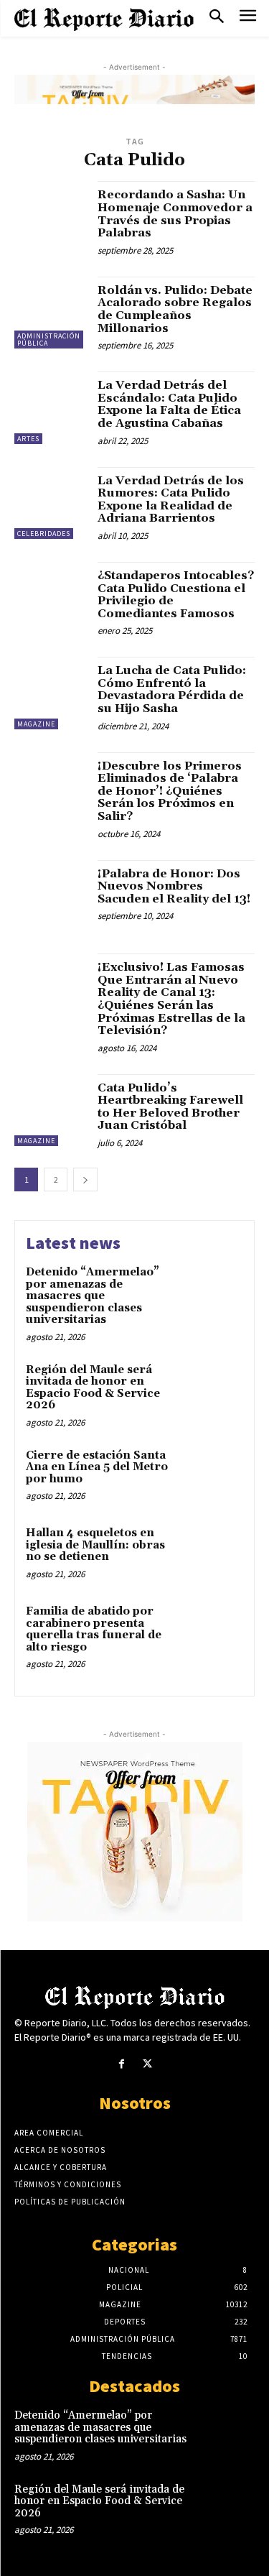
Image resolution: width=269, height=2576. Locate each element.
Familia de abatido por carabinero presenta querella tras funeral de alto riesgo (94, 1629)
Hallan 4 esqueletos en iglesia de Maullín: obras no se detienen (95, 1545)
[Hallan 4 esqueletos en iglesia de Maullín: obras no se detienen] (215, 1553)
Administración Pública (49, 340)
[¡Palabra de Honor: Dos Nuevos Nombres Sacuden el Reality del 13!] (51, 896)
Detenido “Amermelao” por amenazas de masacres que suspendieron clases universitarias (93, 1296)
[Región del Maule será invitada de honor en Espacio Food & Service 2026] (215, 1390)
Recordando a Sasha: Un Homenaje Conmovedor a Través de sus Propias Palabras (175, 214)
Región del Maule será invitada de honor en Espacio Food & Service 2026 (93, 1388)
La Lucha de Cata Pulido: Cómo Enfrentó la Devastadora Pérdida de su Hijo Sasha (172, 689)
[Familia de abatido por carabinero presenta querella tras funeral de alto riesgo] (215, 1631)
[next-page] (85, 1179)
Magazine (36, 724)
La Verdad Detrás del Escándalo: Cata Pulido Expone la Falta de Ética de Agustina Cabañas (169, 404)
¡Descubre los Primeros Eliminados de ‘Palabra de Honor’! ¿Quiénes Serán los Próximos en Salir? (170, 791)
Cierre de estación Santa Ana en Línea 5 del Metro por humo (97, 1467)
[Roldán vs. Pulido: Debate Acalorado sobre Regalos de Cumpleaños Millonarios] (51, 313)
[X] (147, 2064)
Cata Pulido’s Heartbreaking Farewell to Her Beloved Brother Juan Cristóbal (170, 1107)
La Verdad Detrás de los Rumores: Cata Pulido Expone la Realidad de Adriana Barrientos (171, 500)
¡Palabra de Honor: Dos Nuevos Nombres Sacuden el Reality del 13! (174, 886)
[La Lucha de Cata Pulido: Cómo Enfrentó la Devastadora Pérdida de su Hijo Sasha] (51, 693)
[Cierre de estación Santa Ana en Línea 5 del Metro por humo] (215, 1476)
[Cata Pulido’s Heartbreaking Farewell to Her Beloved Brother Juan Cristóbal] (51, 1111)
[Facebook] (122, 2064)
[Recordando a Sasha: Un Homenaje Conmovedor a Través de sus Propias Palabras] (51, 217)
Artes (28, 439)
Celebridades (44, 534)
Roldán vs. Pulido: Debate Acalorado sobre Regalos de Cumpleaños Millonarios (175, 309)
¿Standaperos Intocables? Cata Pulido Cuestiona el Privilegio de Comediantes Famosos (176, 595)
